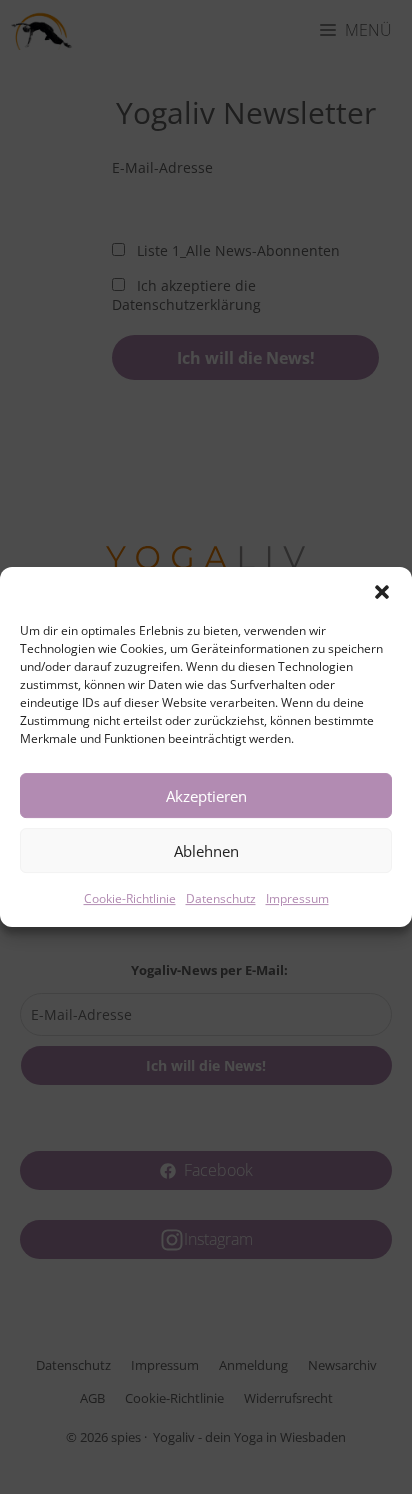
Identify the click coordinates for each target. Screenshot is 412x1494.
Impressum (297, 898)
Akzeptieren (206, 796)
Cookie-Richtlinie (130, 898)
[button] (382, 592)
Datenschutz (221, 898)
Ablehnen (206, 851)
